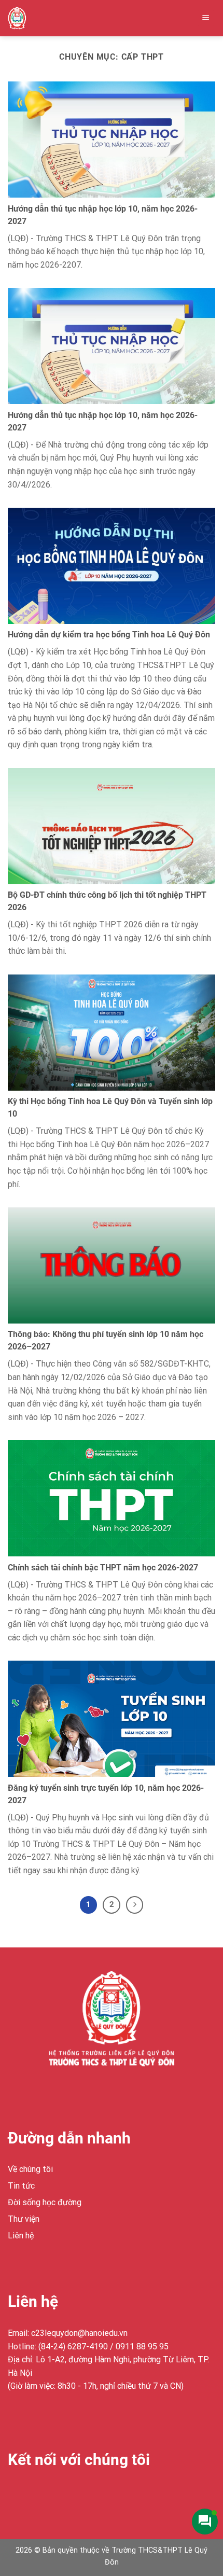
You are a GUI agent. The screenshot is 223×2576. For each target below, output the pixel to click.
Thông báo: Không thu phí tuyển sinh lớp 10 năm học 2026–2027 (106, 1340)
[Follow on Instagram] (36, 2493)
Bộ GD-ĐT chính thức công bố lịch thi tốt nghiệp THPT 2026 (107, 901)
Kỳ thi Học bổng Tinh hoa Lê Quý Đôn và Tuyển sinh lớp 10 (110, 1108)
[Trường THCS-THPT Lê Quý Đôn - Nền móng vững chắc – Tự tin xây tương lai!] (29, 18)
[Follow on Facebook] (17, 2493)
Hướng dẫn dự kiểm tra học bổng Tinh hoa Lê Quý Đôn (109, 635)
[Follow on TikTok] (55, 2493)
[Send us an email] (73, 2493)
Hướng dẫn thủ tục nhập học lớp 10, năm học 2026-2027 (103, 215)
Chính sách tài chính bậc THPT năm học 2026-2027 (103, 1568)
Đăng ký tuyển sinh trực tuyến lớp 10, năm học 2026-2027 (106, 1794)
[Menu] (206, 18)
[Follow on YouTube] (92, 2493)
